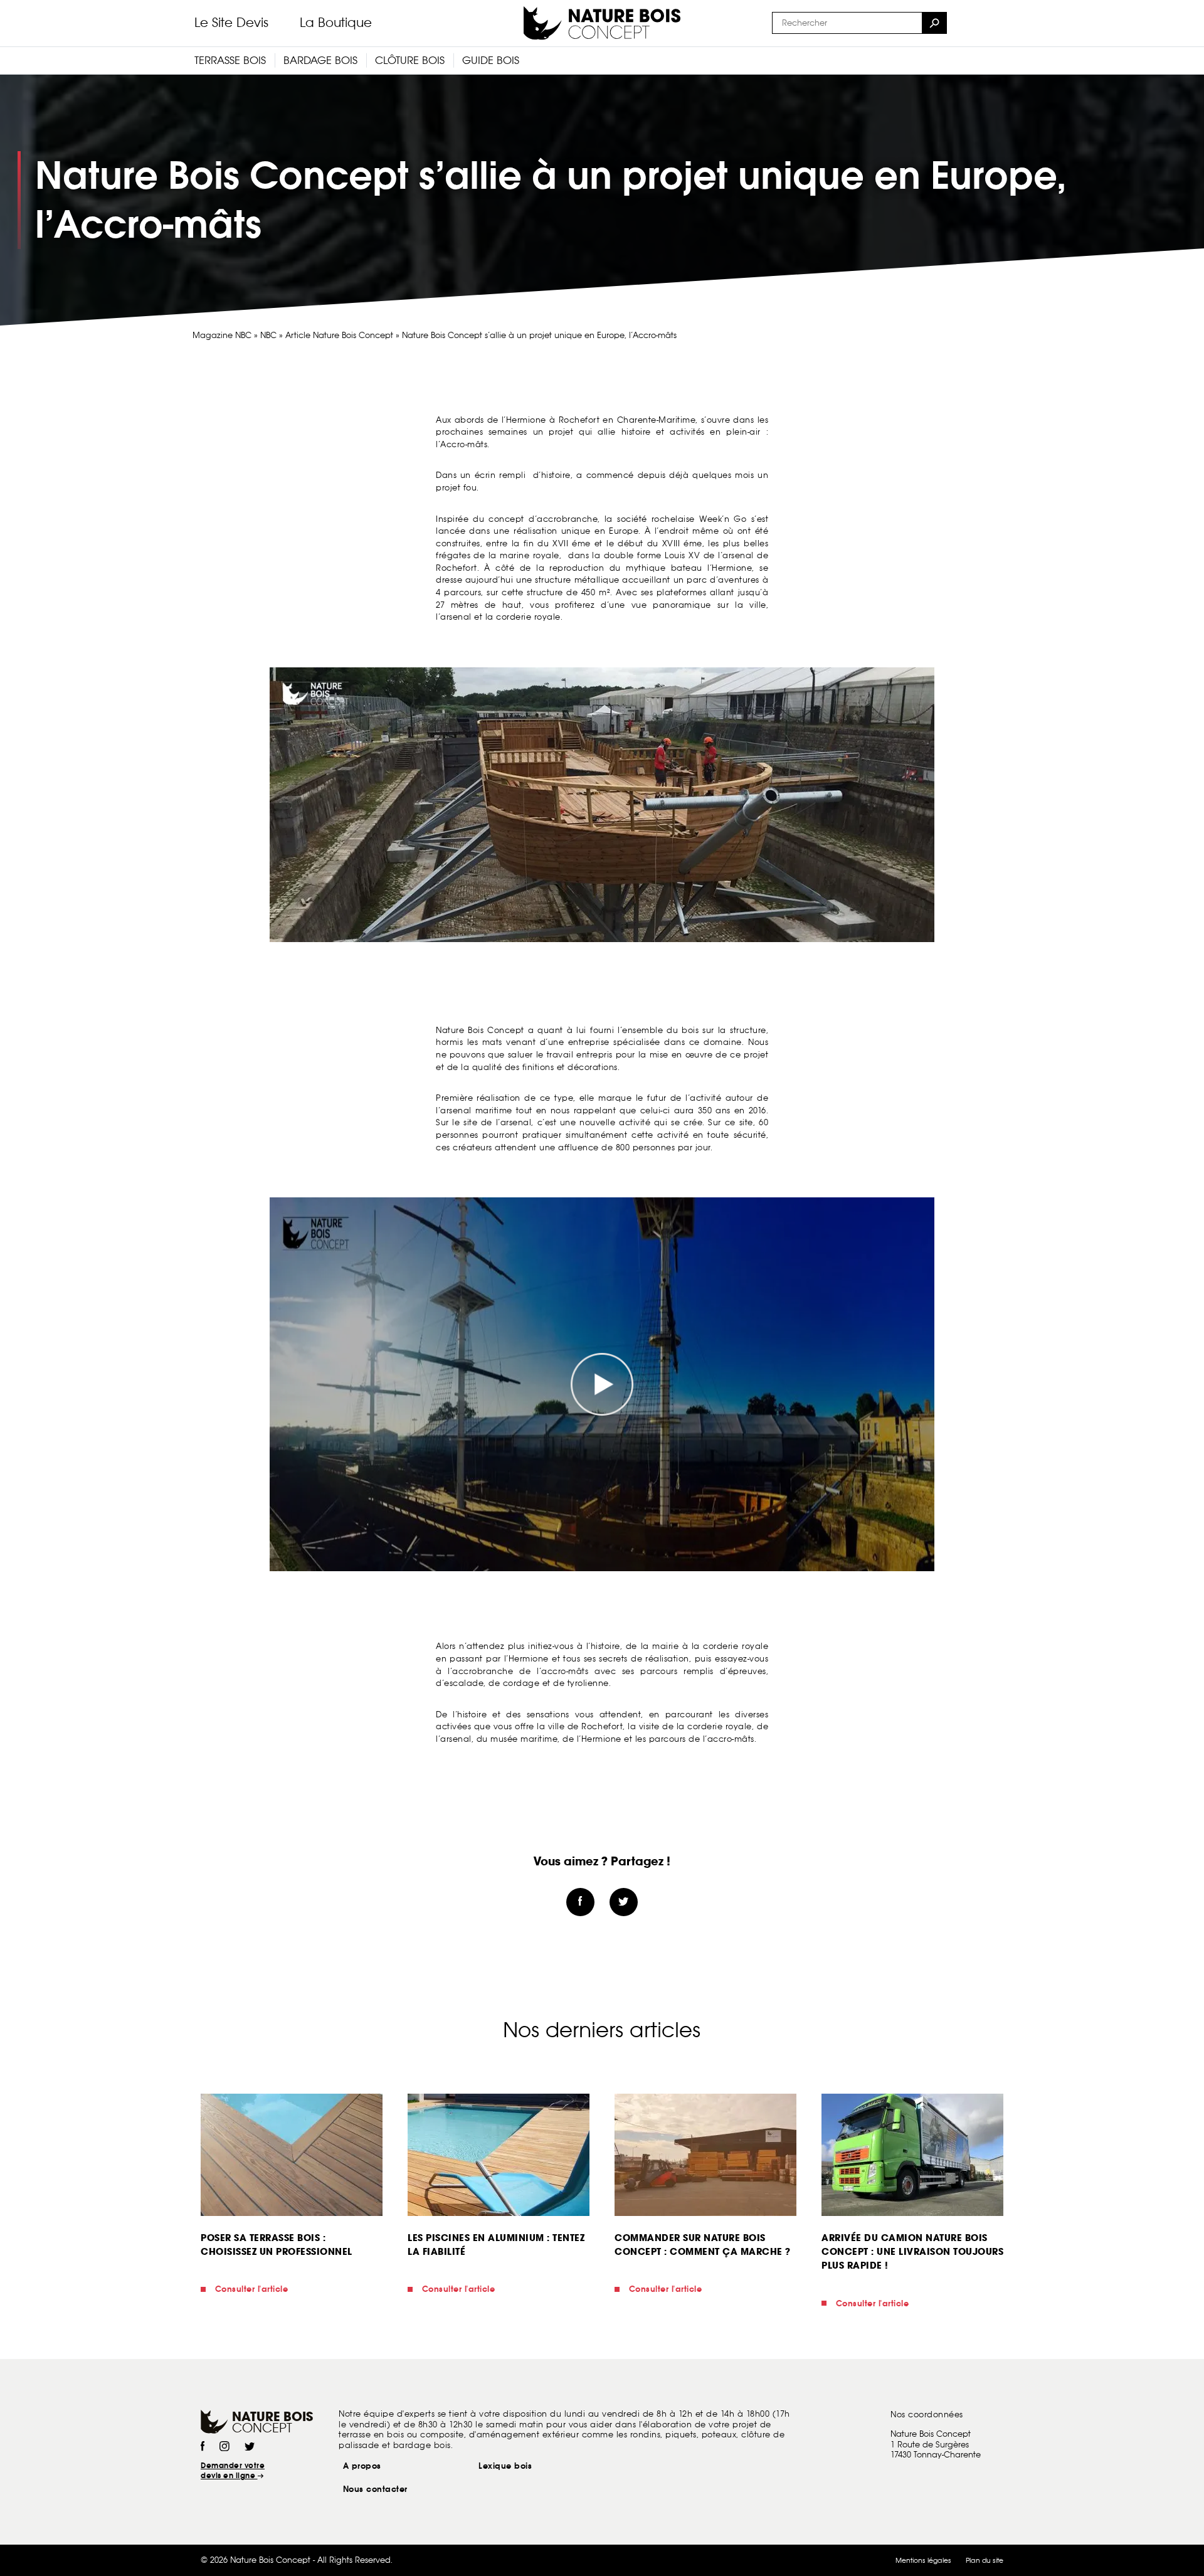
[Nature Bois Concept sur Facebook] (203, 2447)
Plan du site (985, 2560)
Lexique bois (505, 2466)
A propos (362, 2466)
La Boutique (336, 23)
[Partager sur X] (624, 1902)
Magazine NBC (222, 335)
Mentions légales (923, 2560)
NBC (268, 335)
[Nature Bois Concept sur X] (250, 2447)
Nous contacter (375, 2489)
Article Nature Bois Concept (339, 335)
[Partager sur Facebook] (580, 1902)
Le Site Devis (231, 23)
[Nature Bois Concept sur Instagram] (224, 2447)
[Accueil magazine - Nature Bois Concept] (602, 23)
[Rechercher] (934, 23)
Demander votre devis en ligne (233, 2471)
